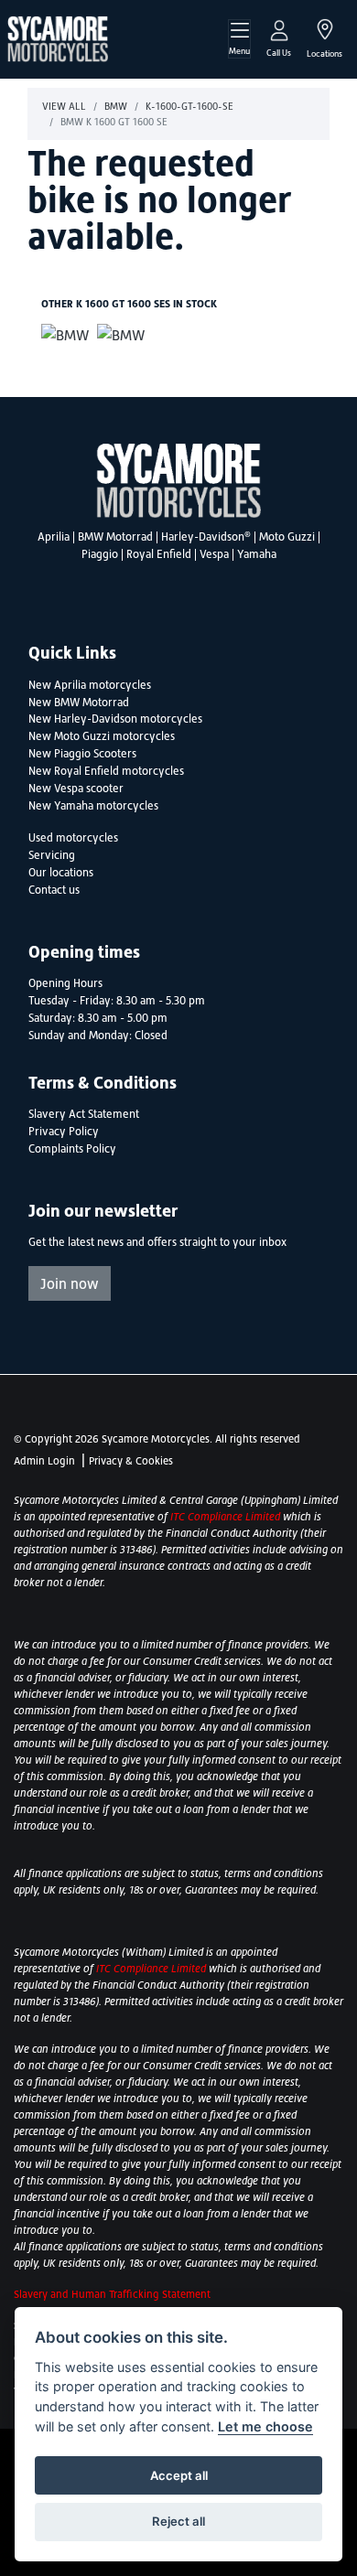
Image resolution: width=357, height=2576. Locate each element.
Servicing (52, 855)
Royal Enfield (159, 554)
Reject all (178, 2521)
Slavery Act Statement (84, 1114)
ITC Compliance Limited (227, 1517)
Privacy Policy (64, 1132)
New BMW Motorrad (79, 703)
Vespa (214, 554)
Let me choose (265, 2426)
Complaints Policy (72, 1149)
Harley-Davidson (206, 537)
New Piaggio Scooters (82, 754)
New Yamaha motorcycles (93, 806)
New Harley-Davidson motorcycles (115, 719)
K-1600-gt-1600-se (189, 106)
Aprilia (54, 537)
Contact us (54, 890)
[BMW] (65, 337)
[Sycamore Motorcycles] (58, 38)
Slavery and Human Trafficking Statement (112, 2294)
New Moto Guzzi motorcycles (102, 736)
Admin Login (44, 1461)
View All (64, 106)
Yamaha (257, 554)
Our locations (61, 873)
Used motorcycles (73, 838)
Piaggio (100, 554)
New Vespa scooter (76, 789)
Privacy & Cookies (131, 1461)
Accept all (179, 2475)
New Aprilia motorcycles (90, 685)
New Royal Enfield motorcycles (106, 771)
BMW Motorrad (115, 537)
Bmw (116, 106)
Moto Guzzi (287, 537)
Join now (70, 1283)
